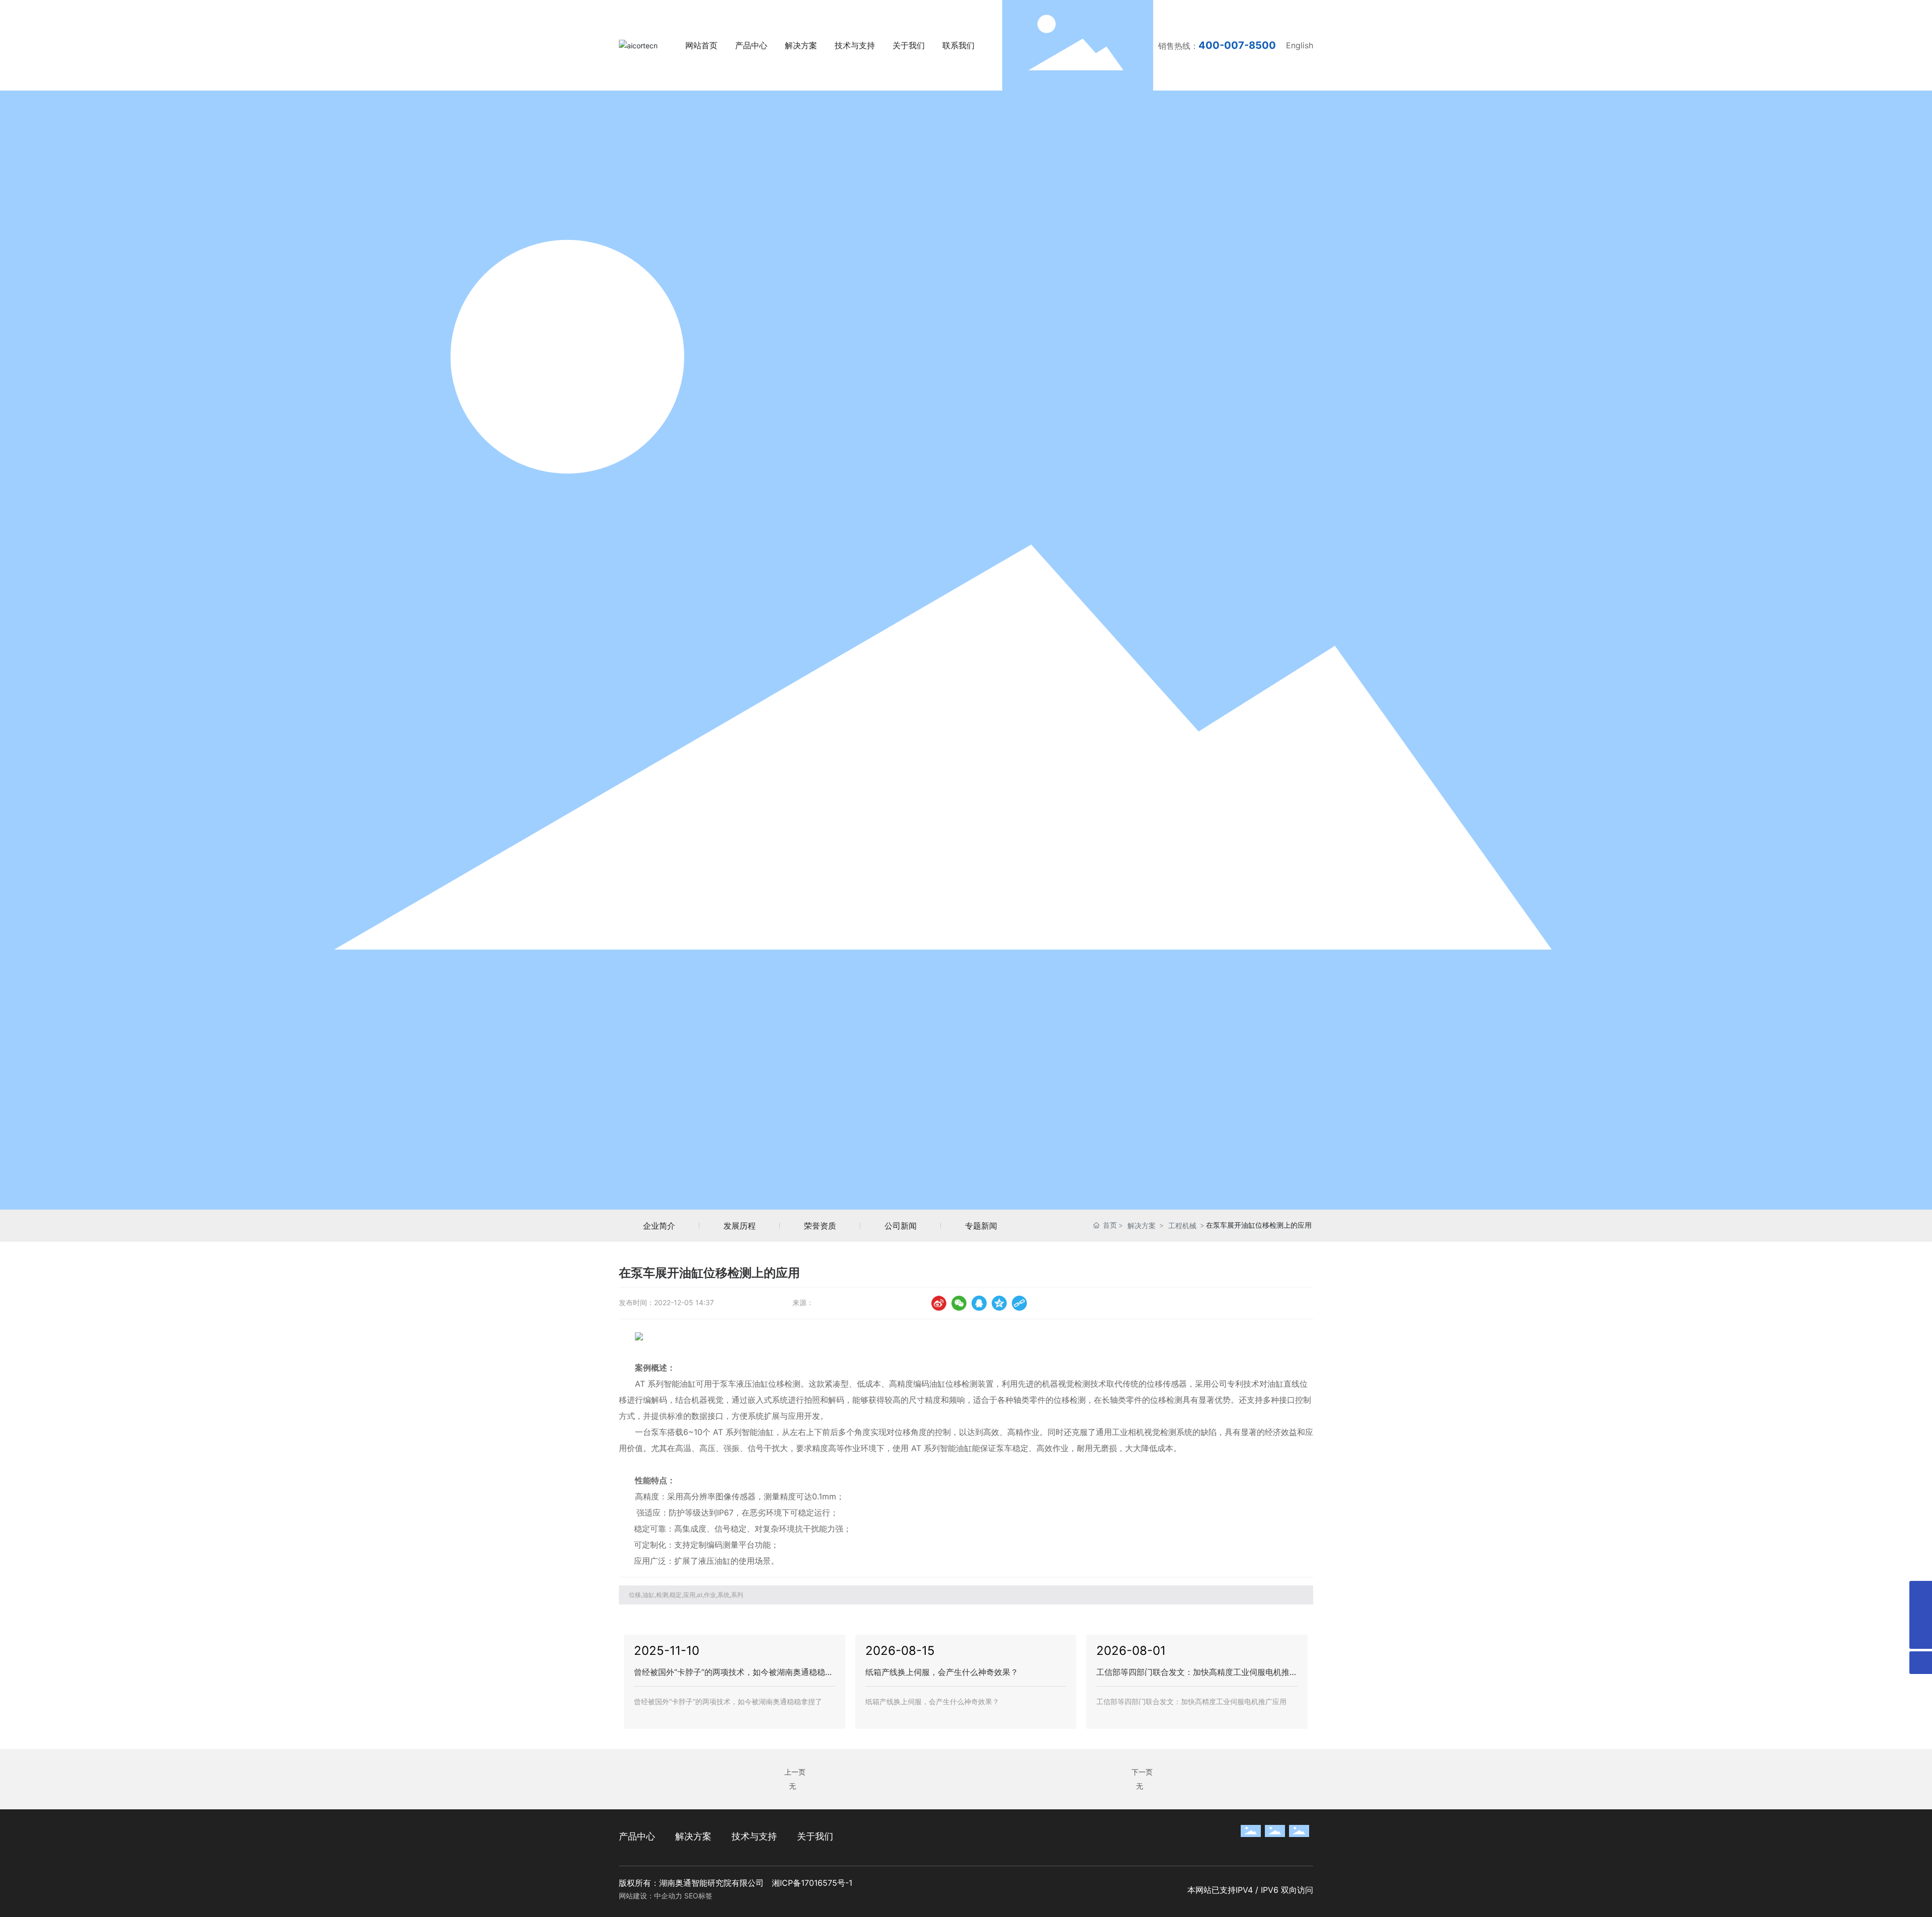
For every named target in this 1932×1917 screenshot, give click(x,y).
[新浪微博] (939, 1303)
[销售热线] (1921, 1592)
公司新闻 (901, 1226)
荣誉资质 (820, 1226)
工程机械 (1182, 1225)
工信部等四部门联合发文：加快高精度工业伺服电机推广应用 (1191, 1701)
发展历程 (740, 1226)
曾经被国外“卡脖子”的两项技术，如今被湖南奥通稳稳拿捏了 (728, 1701)
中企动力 (668, 1896)
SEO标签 (698, 1896)
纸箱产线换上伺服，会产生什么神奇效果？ (942, 1672)
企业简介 (659, 1226)
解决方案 (1142, 1225)
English (1300, 45)
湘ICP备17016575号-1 (812, 1883)
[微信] (959, 1303)
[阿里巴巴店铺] (1921, 1615)
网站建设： (636, 1896)
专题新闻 (981, 1226)
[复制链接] (1019, 1303)
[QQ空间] (999, 1303)
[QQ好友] (979, 1303)
